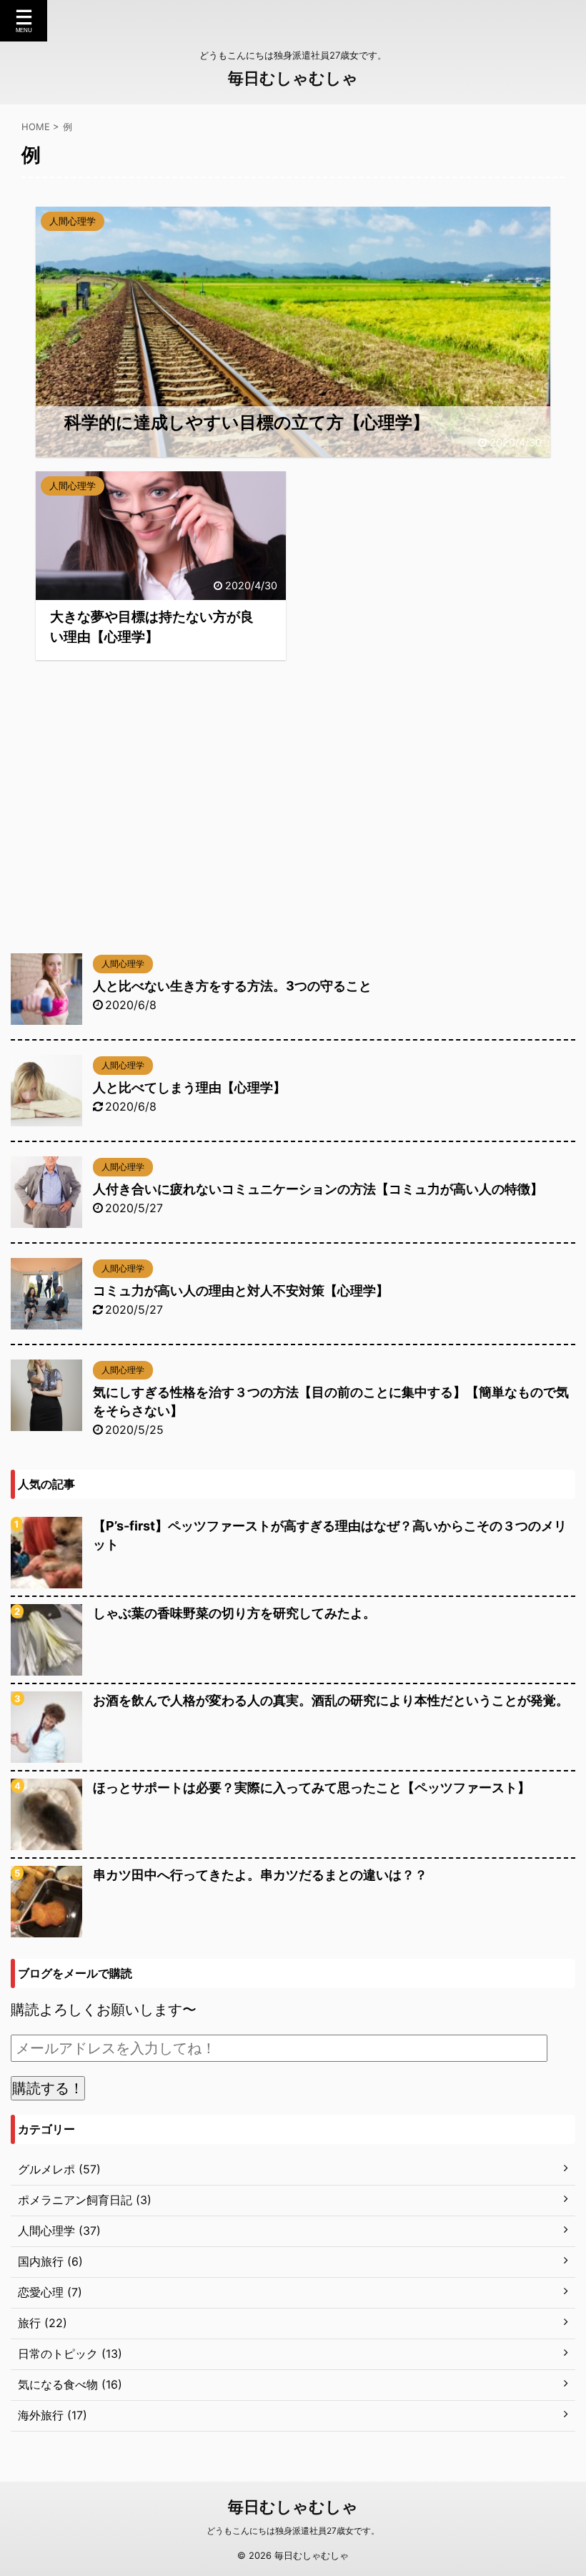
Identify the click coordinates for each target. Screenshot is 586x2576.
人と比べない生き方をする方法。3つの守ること (232, 986)
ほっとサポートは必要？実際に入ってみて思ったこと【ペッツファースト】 (312, 1788)
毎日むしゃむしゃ (293, 78)
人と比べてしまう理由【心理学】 (189, 1087)
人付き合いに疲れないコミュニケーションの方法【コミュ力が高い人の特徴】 (318, 1189)
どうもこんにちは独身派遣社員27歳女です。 (293, 2531)
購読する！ (48, 2088)
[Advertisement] (293, 839)
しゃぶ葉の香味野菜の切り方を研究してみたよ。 (234, 1613)
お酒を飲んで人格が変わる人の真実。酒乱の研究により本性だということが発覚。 (331, 1700)
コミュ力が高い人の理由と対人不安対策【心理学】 (241, 1291)
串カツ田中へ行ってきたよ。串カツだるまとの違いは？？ (260, 1875)
